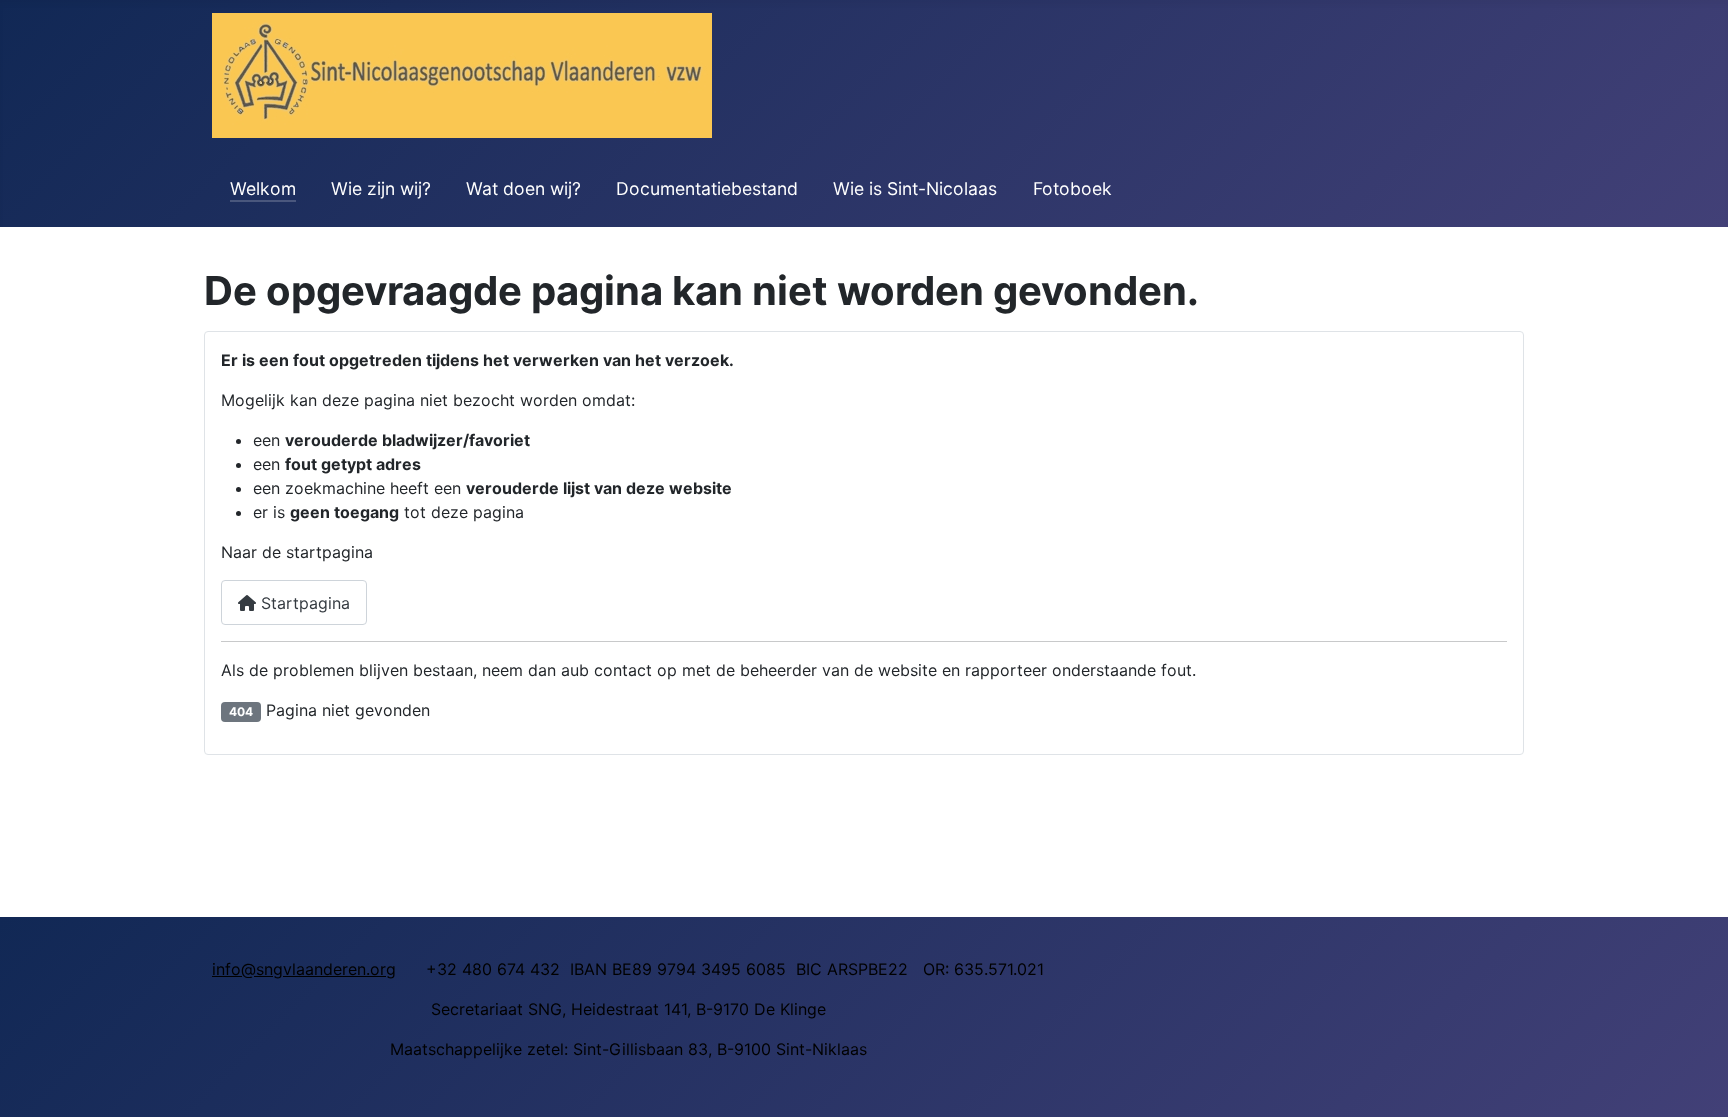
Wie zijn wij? (381, 188)
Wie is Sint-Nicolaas (915, 188)
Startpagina (303, 603)
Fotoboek (1072, 188)
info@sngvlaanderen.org (304, 969)
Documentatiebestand (707, 188)
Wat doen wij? (523, 188)
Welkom (263, 188)
